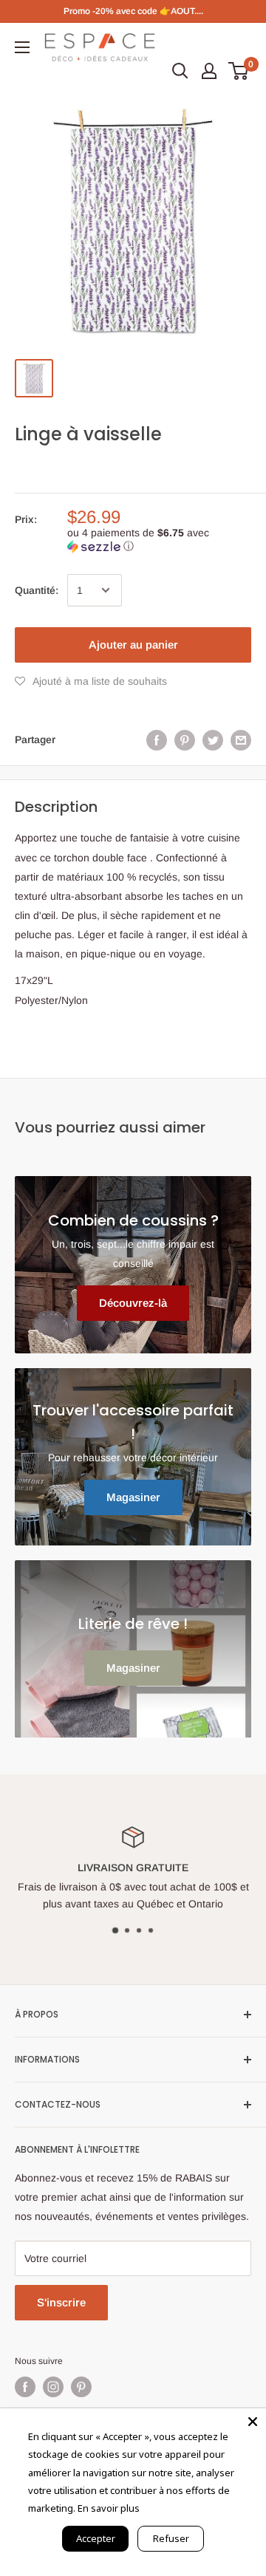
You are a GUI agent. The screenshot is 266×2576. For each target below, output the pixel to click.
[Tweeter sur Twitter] (213, 739)
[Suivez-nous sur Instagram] (53, 2387)
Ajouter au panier (133, 645)
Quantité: (37, 590)
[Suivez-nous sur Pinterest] (81, 2387)
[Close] (253, 2422)
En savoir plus (109, 2508)
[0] (239, 71)
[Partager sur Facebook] (157, 739)
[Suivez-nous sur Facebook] (25, 2387)
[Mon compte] (209, 71)
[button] (159, 540)
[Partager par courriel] (241, 739)
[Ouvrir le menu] (22, 47)
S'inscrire (61, 2302)
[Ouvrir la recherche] (180, 71)
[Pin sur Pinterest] (185, 739)
